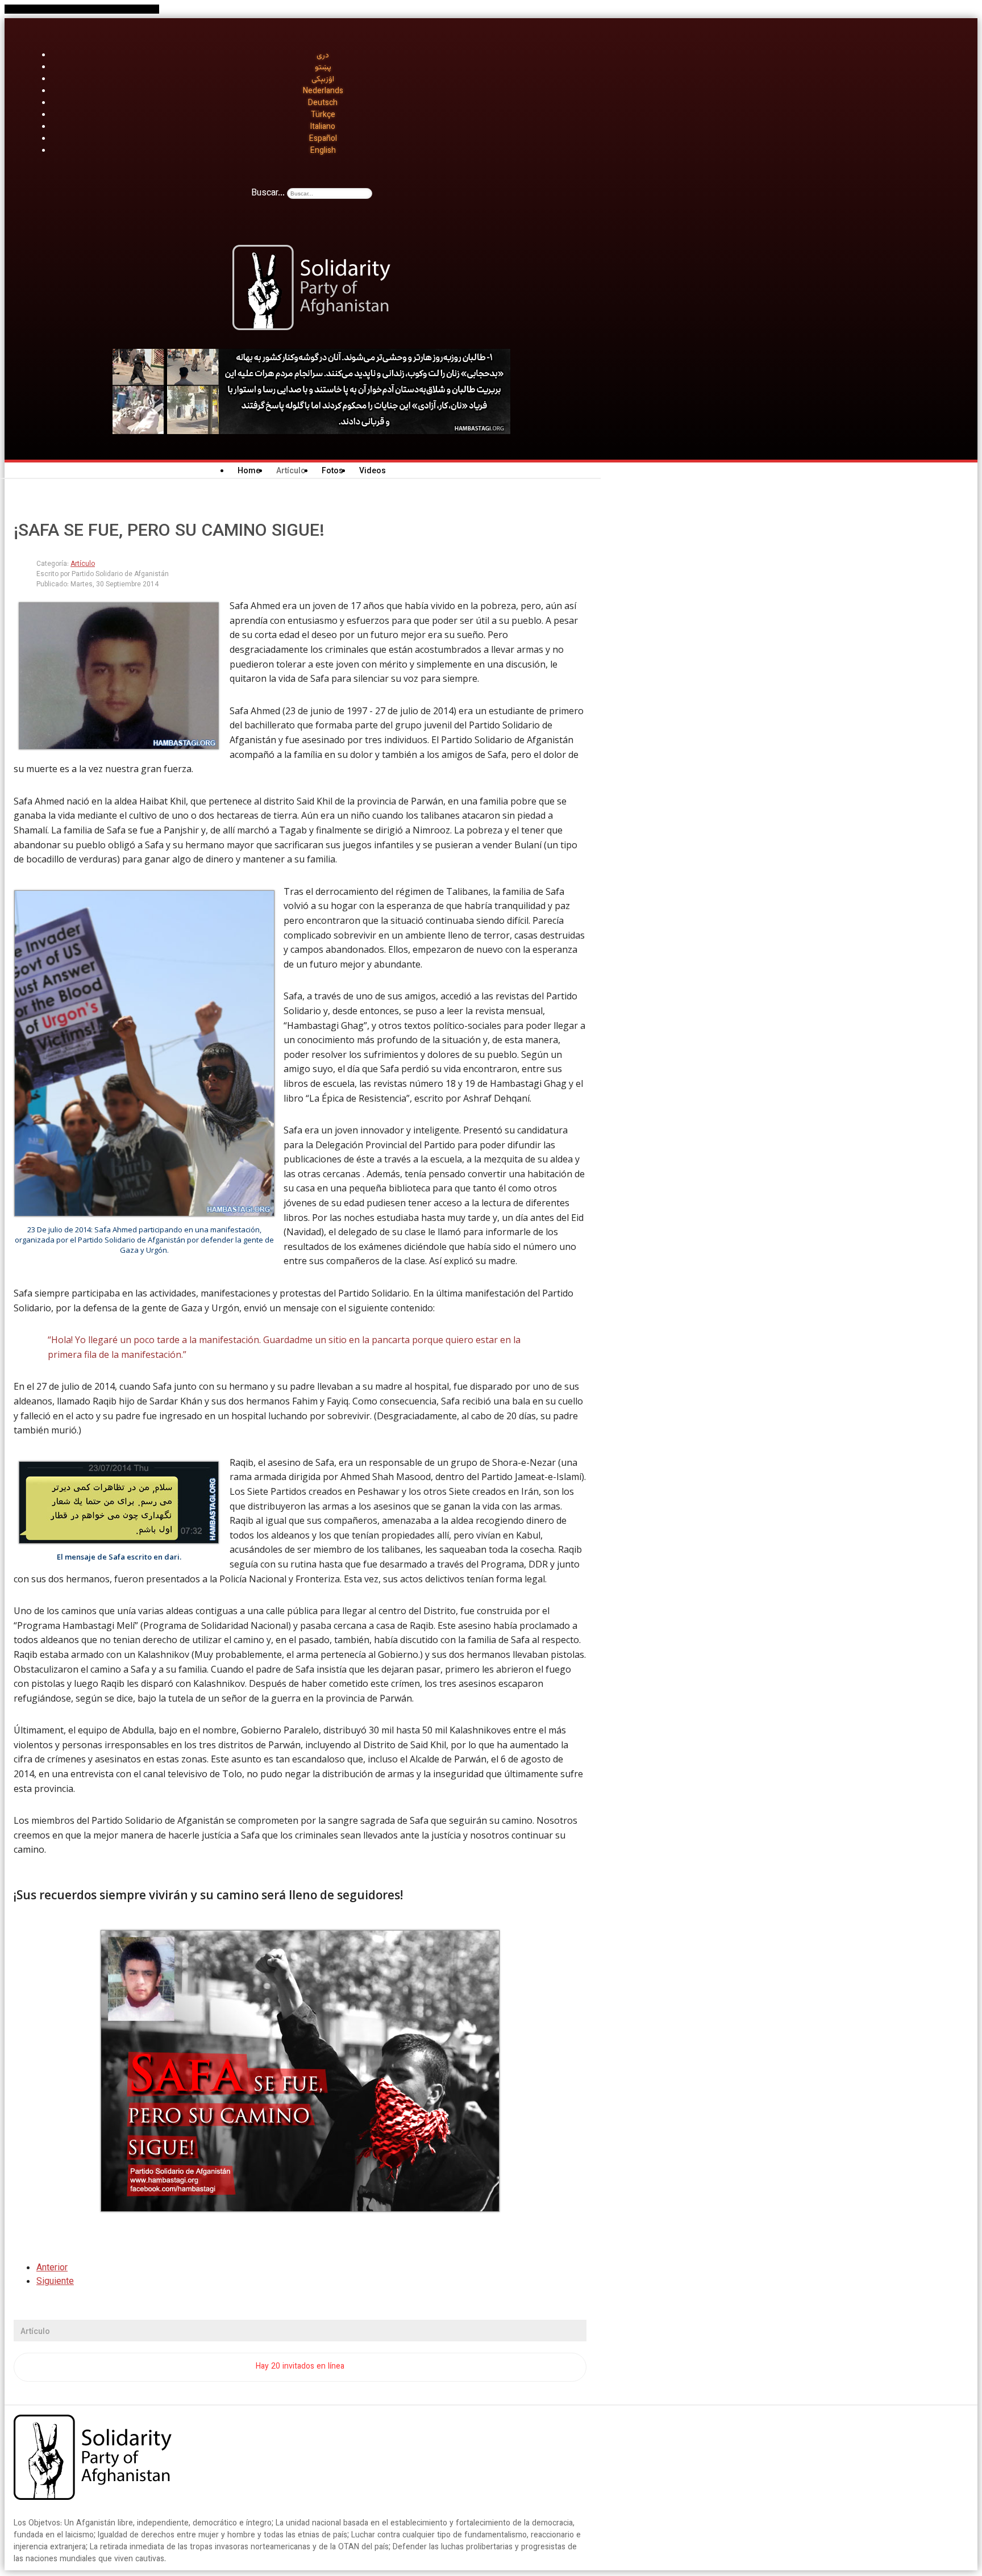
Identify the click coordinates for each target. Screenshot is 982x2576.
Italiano (323, 127)
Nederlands (323, 91)
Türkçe (323, 115)
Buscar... (268, 193)
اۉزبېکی (323, 80)
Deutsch (323, 103)
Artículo (83, 564)
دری (323, 56)
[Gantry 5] (93, 2460)
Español (323, 139)
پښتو (323, 68)
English (323, 151)
